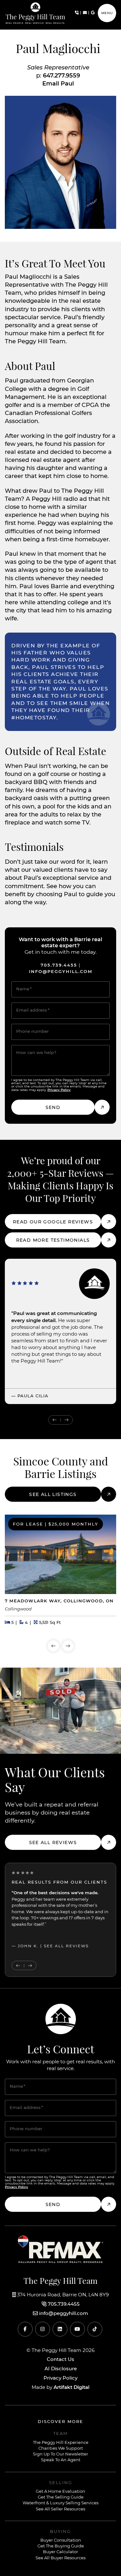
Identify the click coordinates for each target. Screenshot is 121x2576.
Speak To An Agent (61, 2460)
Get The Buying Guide (61, 2546)
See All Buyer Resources (60, 2558)
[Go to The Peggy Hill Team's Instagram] (43, 2329)
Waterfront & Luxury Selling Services (60, 2503)
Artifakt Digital (71, 2387)
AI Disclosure (61, 2369)
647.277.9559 (61, 76)
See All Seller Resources (60, 2509)
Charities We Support (61, 2449)
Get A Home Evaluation (60, 2492)
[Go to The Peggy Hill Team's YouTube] (77, 2329)
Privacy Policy (59, 1090)
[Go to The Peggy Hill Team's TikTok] (95, 2329)
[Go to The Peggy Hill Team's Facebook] (25, 2329)
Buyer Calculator (60, 2552)
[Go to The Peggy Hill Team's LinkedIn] (60, 2329)
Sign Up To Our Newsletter (60, 2454)
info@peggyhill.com (61, 972)
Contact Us (60, 2360)
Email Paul (58, 84)
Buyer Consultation (61, 2540)
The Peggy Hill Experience (61, 2443)
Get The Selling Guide (61, 2497)
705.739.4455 (59, 965)
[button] (107, 13)
